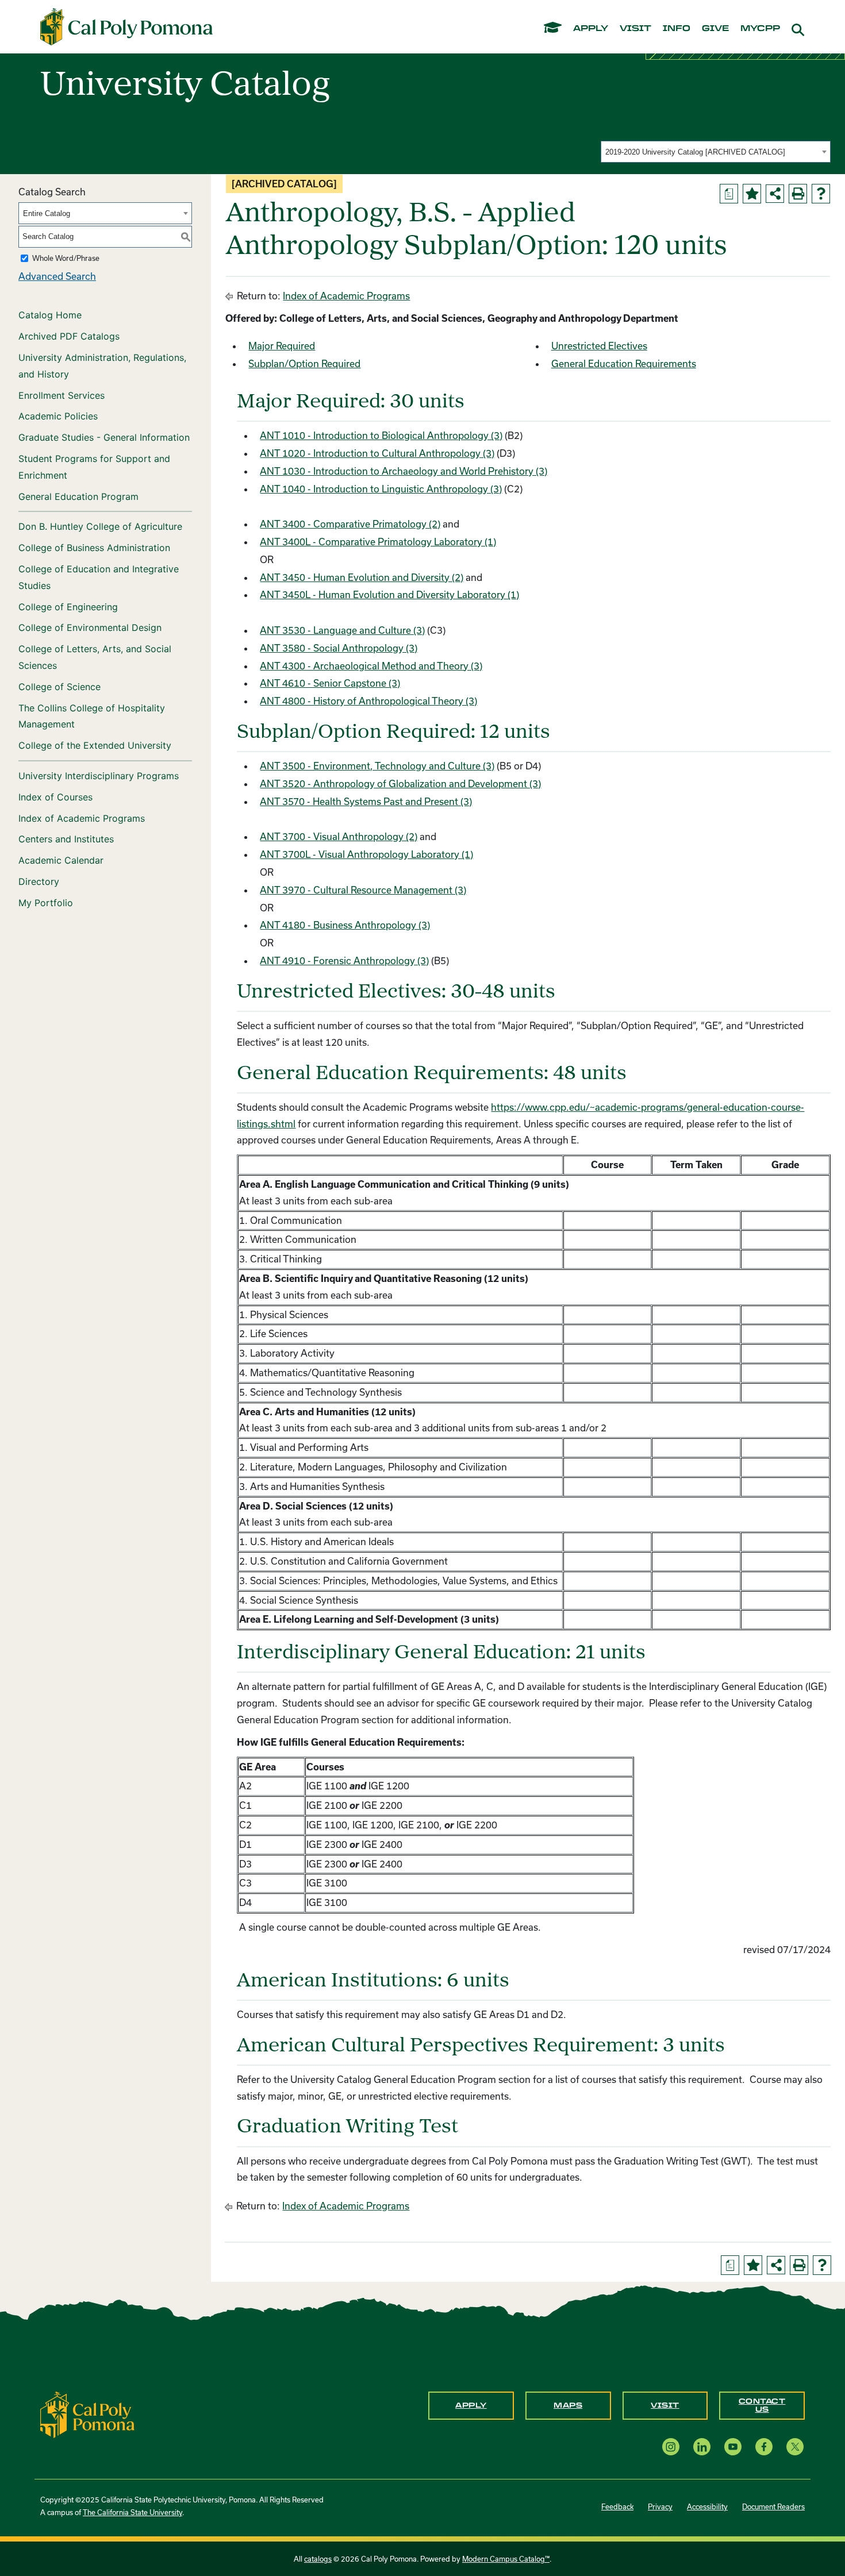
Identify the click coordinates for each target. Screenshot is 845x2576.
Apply (471, 2405)
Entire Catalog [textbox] (47, 213)
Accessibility (707, 2506)
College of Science (59, 687)
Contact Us (762, 2405)
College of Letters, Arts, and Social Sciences (95, 657)
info (677, 29)
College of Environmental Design (90, 627)
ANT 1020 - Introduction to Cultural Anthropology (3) (377, 453)
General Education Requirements (624, 363)
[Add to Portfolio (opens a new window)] (752, 194)
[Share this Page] (775, 194)
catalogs (318, 2559)
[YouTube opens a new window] (733, 2447)
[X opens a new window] (795, 2447)
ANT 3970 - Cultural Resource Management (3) (363, 890)
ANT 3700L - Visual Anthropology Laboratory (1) (366, 854)
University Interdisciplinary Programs (99, 776)
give (715, 29)
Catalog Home (50, 315)
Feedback (617, 2506)
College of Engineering (68, 607)
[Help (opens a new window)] (821, 194)
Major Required (282, 346)
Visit (665, 2405)
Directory (39, 881)
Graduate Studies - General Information (104, 437)
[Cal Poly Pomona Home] (126, 27)
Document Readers (773, 2506)
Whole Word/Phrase (66, 258)
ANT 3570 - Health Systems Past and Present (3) (366, 801)
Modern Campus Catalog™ (506, 2559)
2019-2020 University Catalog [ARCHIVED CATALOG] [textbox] (695, 152)
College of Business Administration (94, 548)
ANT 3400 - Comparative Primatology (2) (350, 524)
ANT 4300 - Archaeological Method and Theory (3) (371, 666)
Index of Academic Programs (82, 818)
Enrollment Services (62, 395)
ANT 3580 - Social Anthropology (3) (339, 648)
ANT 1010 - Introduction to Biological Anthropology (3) (381, 435)
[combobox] (716, 152)
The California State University (132, 2512)
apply (591, 29)
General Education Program (78, 496)
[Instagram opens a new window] (671, 2447)
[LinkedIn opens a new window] (702, 2447)
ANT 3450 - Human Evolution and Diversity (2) (362, 577)
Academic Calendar (61, 860)
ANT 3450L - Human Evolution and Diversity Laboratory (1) (389, 594)
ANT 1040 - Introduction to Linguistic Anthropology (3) (381, 489)
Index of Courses (55, 797)
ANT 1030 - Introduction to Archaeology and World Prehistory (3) (404, 471)
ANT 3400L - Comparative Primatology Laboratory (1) (378, 542)
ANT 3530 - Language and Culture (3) (342, 630)
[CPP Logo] (87, 2414)
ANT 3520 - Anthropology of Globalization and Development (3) (400, 783)
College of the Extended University (95, 745)
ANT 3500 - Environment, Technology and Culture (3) (377, 766)
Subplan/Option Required (304, 363)
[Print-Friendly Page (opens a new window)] (798, 194)
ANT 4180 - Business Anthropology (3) (345, 925)
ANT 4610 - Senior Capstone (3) (330, 683)
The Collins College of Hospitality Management (92, 716)
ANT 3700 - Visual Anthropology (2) (339, 836)
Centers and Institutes (66, 839)
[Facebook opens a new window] (764, 2447)
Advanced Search (57, 276)
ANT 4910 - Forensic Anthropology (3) (344, 960)
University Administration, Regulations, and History (102, 366)
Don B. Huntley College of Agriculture (100, 526)
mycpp (760, 29)
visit (635, 29)
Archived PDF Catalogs (69, 336)
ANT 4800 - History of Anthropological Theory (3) (368, 701)
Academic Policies (58, 416)
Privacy (660, 2506)
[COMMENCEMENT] (553, 27)
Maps (568, 2405)
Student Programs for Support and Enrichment (94, 467)
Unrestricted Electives (599, 346)
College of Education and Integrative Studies (99, 577)
